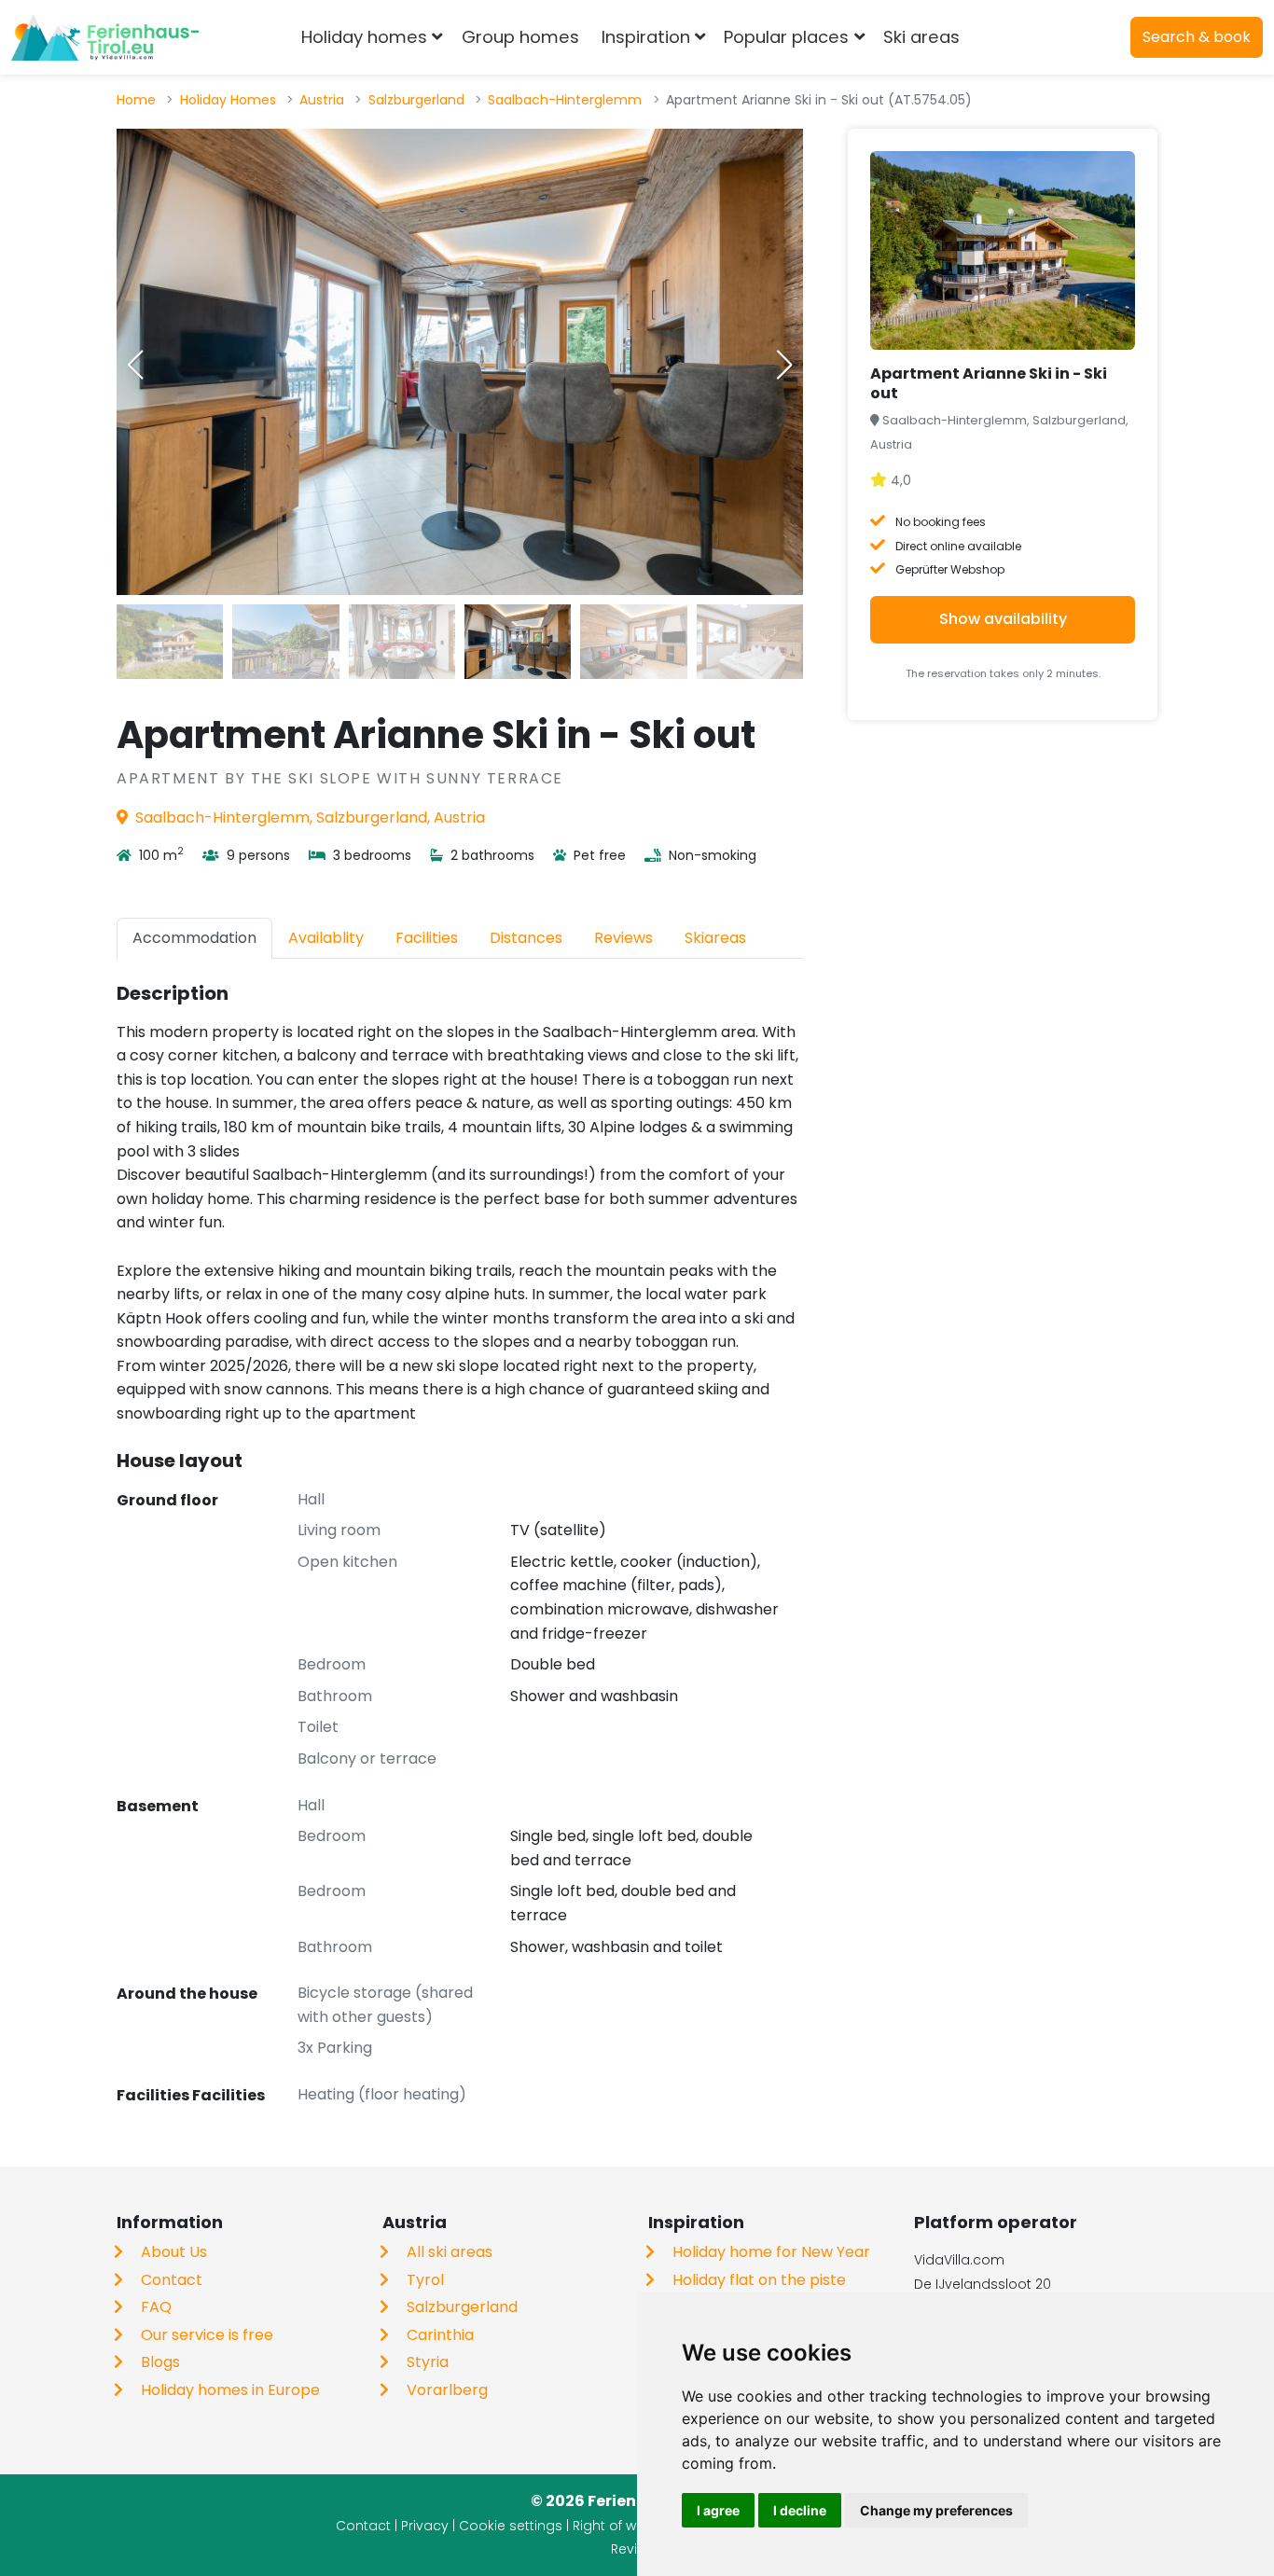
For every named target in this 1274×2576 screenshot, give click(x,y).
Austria (322, 100)
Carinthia (440, 2335)
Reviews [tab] (623, 938)
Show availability (1003, 619)
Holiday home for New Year (771, 2252)
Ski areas (921, 37)
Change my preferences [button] (936, 2510)
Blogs (160, 2362)
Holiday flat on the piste (759, 2280)
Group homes (520, 37)
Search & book (1197, 37)
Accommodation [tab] (194, 938)
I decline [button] (800, 2510)
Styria (428, 2362)
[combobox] (1001, 37)
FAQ (156, 2307)
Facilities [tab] (427, 938)
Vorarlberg (447, 2390)
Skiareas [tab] (715, 938)
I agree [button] (718, 2510)
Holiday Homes (228, 100)
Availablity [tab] (326, 938)
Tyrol (425, 2280)
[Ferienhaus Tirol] (105, 37)
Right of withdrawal (635, 2526)
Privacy (425, 2526)
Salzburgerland (416, 100)
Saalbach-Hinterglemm (565, 100)
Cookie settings (511, 2526)
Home (136, 100)
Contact (172, 2280)
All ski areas (450, 2252)
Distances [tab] (526, 938)
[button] (784, 365)
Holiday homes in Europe (230, 2390)
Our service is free (207, 2335)
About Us (174, 2252)
